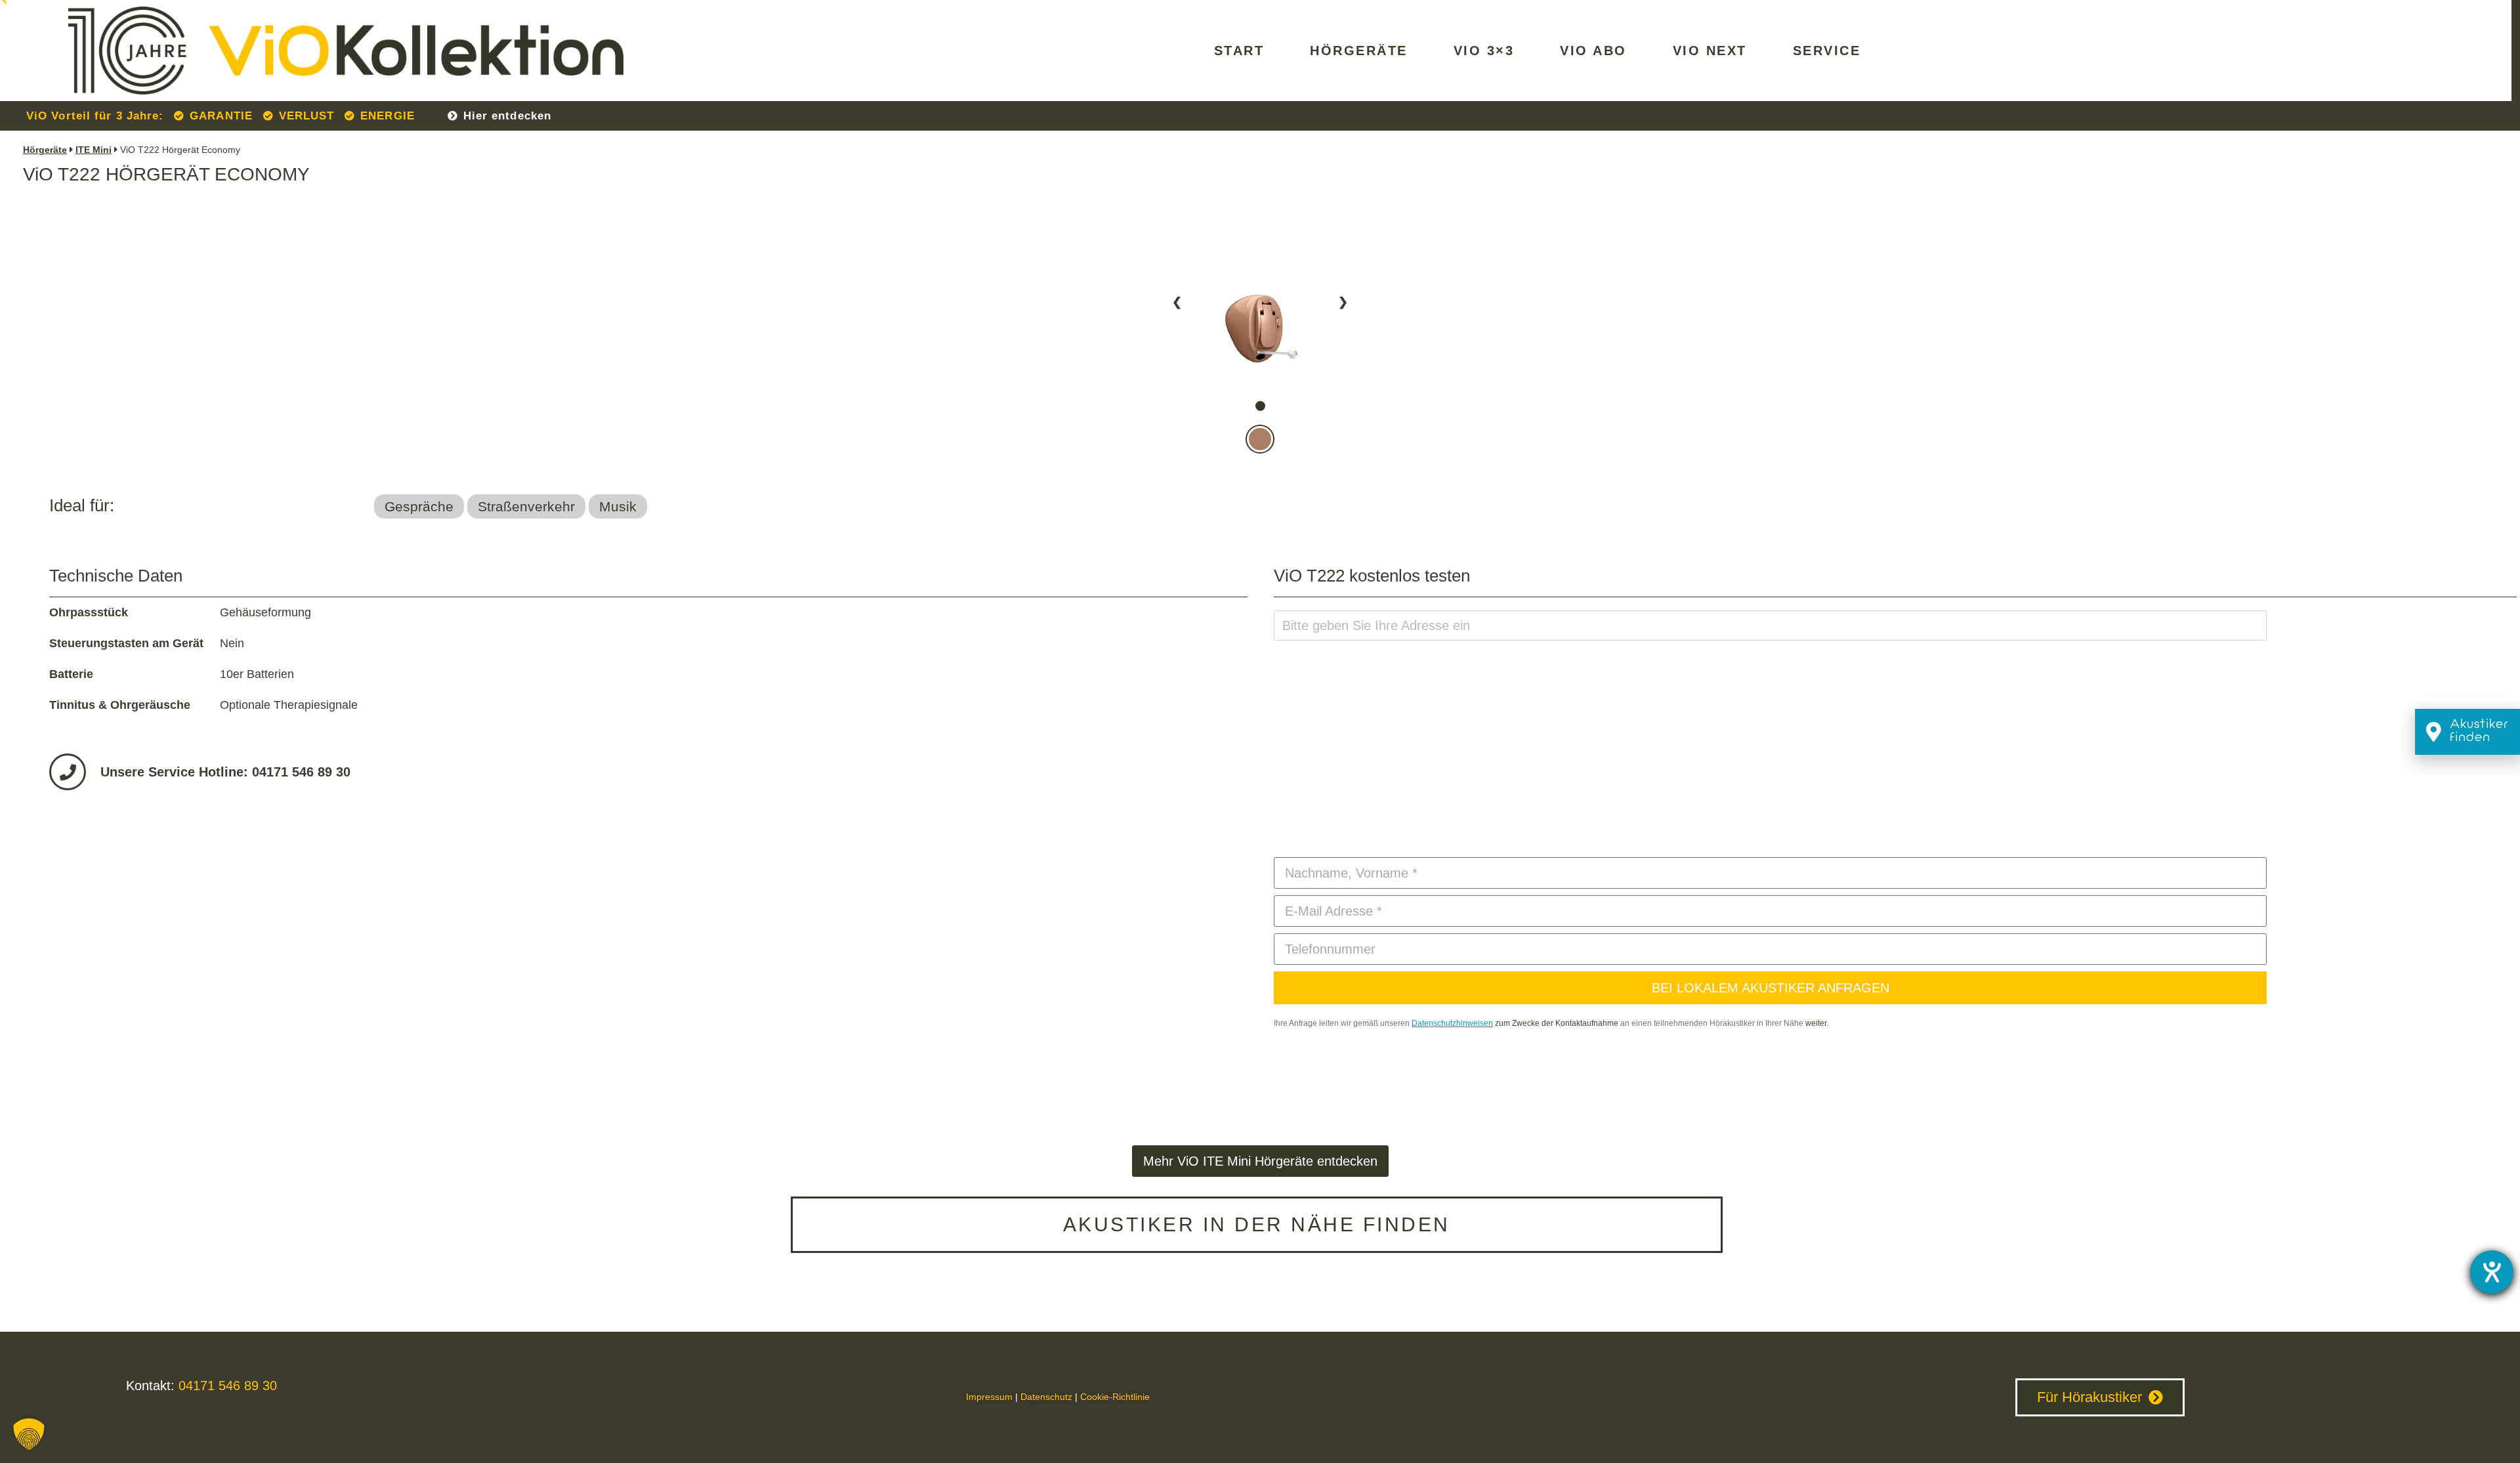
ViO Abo (1593, 51)
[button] (29, 1434)
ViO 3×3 (1484, 51)
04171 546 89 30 (226, 1386)
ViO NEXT (1710, 51)
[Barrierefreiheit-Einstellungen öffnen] (2492, 1272)
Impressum (989, 1397)
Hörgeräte (1359, 51)
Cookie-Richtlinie (1115, 1397)
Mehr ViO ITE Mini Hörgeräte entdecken (1260, 1161)
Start (1239, 51)
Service (1827, 51)
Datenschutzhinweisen (1452, 1023)
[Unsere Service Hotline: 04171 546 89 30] (68, 772)
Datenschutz (1046, 1397)
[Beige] (1260, 389)
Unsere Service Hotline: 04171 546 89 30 (225, 772)
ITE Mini (94, 150)
